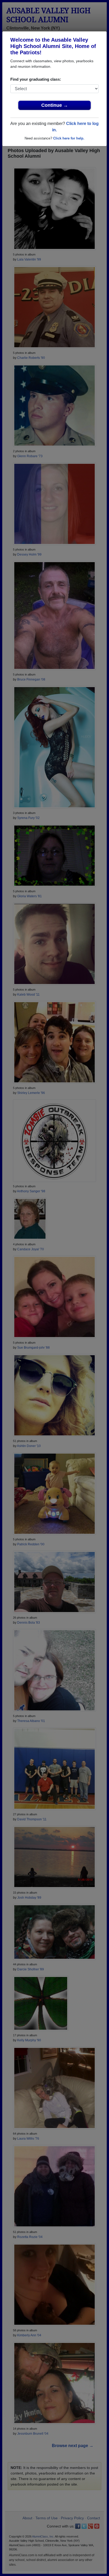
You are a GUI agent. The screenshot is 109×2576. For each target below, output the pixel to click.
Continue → (55, 105)
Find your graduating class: (36, 79)
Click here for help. (69, 138)
